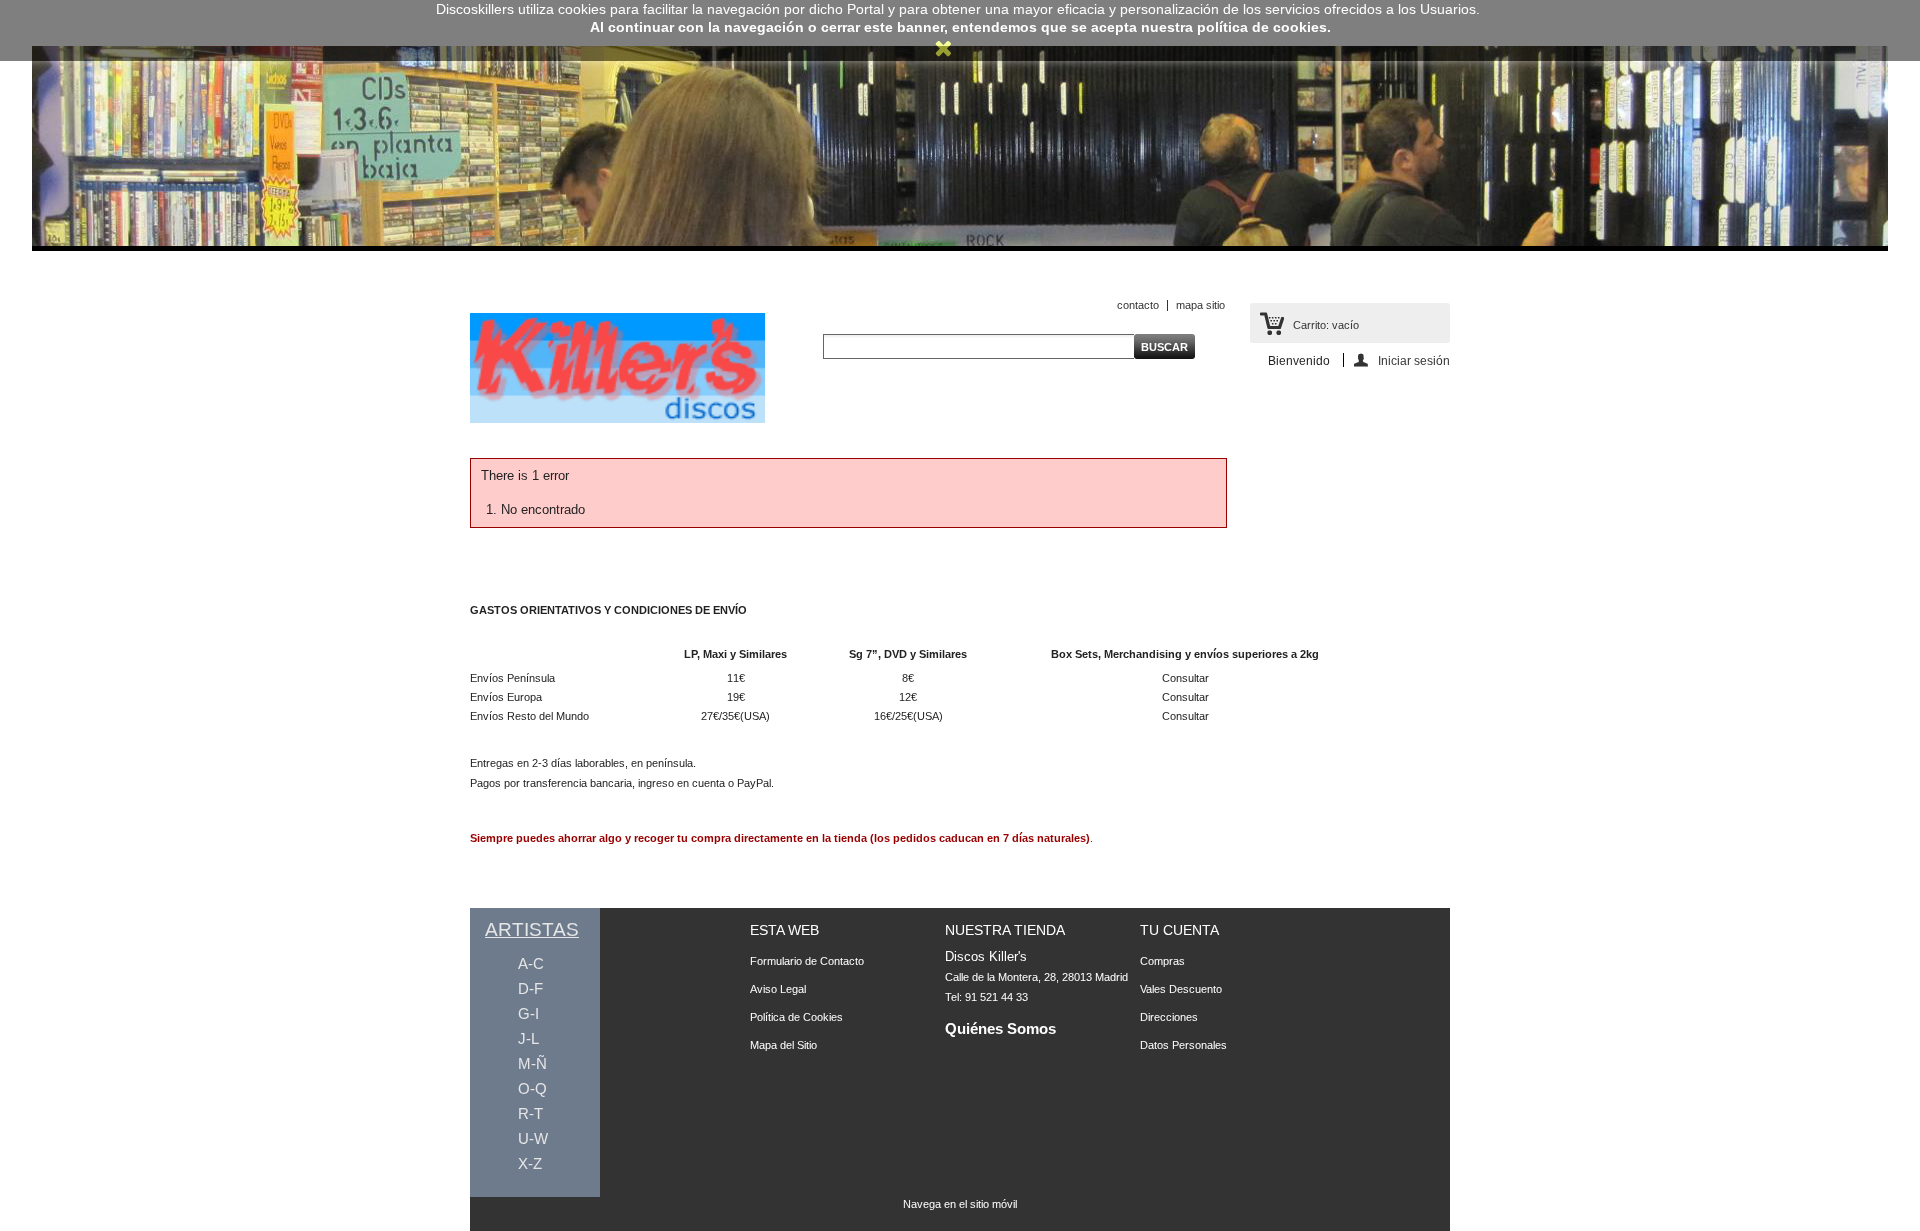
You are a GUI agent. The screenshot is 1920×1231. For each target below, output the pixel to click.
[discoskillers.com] (617, 419)
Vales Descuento (1181, 989)
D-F (530, 988)
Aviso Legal (778, 989)
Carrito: (1326, 325)
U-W (533, 1138)
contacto (1138, 305)
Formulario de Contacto (807, 961)
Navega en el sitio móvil (960, 1204)
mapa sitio (1200, 305)
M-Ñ (532, 1063)
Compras (1162, 961)
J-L (528, 1038)
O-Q (532, 1088)
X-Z (530, 1163)
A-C (531, 963)
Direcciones (1169, 1017)
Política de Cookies (796, 1017)
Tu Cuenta (1179, 930)
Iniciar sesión (1414, 360)
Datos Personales (1183, 1045)
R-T (530, 1113)
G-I (528, 1013)
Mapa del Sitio (783, 1045)
